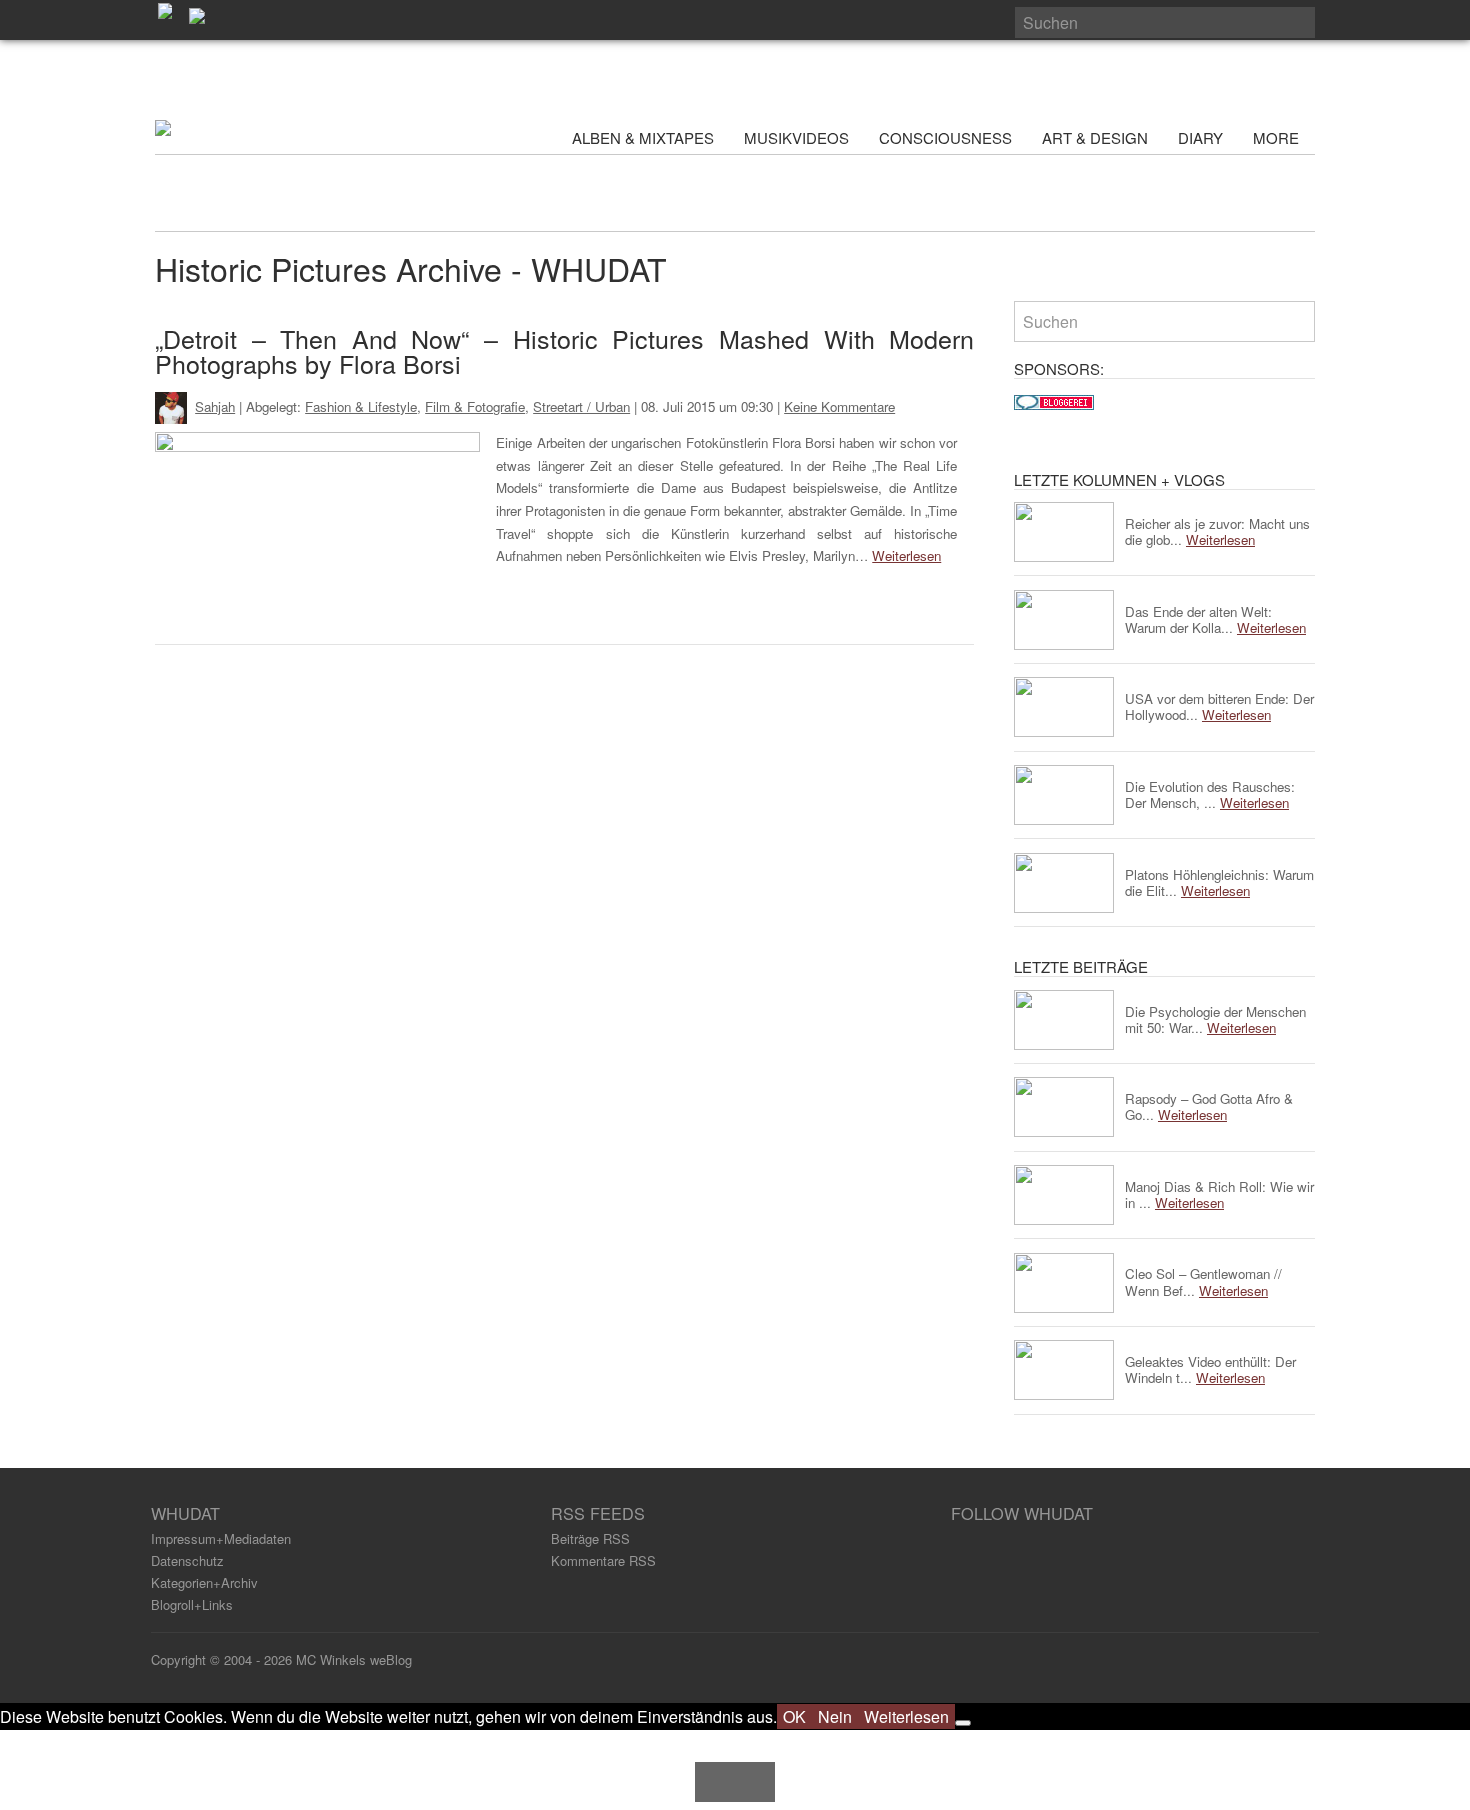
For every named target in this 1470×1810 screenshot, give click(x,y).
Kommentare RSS (603, 1560)
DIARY (1200, 137)
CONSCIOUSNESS (945, 137)
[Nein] (963, 1723)
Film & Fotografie (475, 406)
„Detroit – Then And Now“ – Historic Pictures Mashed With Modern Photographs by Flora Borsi (564, 350)
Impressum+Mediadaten (221, 1538)
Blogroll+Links (192, 1604)
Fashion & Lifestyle (361, 406)
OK (794, 1716)
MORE (1278, 137)
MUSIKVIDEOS (796, 137)
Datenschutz (187, 1560)
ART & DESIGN (1095, 137)
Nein (835, 1716)
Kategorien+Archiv (204, 1582)
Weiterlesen (906, 555)
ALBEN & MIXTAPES (643, 137)
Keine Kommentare (839, 406)
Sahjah (215, 406)
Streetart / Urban (581, 406)
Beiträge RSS (590, 1538)
